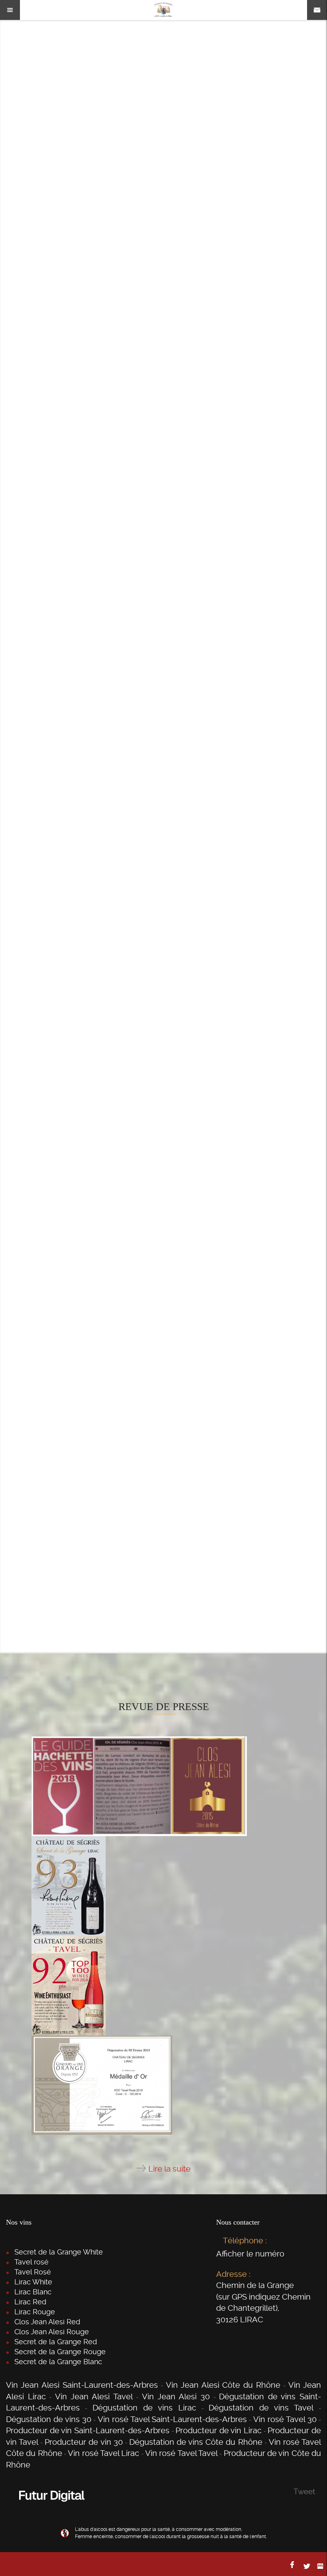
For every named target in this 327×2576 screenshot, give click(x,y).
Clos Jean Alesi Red (47, 2322)
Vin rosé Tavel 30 (285, 2419)
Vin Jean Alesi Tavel (94, 2397)
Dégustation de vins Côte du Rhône (196, 2442)
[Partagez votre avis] (320, 2566)
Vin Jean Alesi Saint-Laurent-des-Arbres (82, 2385)
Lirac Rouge (35, 2312)
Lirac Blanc (33, 2292)
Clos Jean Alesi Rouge (52, 2332)
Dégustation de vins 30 (49, 2419)
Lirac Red (30, 2302)
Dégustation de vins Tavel (261, 2408)
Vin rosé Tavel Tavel (181, 2453)
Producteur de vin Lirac (219, 2430)
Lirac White (33, 2282)
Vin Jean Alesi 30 (176, 2397)
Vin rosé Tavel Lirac (103, 2453)
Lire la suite (169, 2169)
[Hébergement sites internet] (52, 2510)
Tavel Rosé (33, 2272)
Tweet (304, 2492)
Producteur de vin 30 (84, 2442)
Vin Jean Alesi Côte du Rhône (223, 2385)
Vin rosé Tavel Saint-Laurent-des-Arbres (172, 2419)
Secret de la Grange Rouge (60, 2352)
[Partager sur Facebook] (293, 2564)
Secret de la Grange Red (56, 2342)
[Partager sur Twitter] (307, 2566)
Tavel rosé (32, 2262)
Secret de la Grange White (59, 2252)
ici (198, 1521)
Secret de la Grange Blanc (58, 2362)
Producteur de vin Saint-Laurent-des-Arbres (88, 2430)
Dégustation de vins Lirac (144, 2408)
